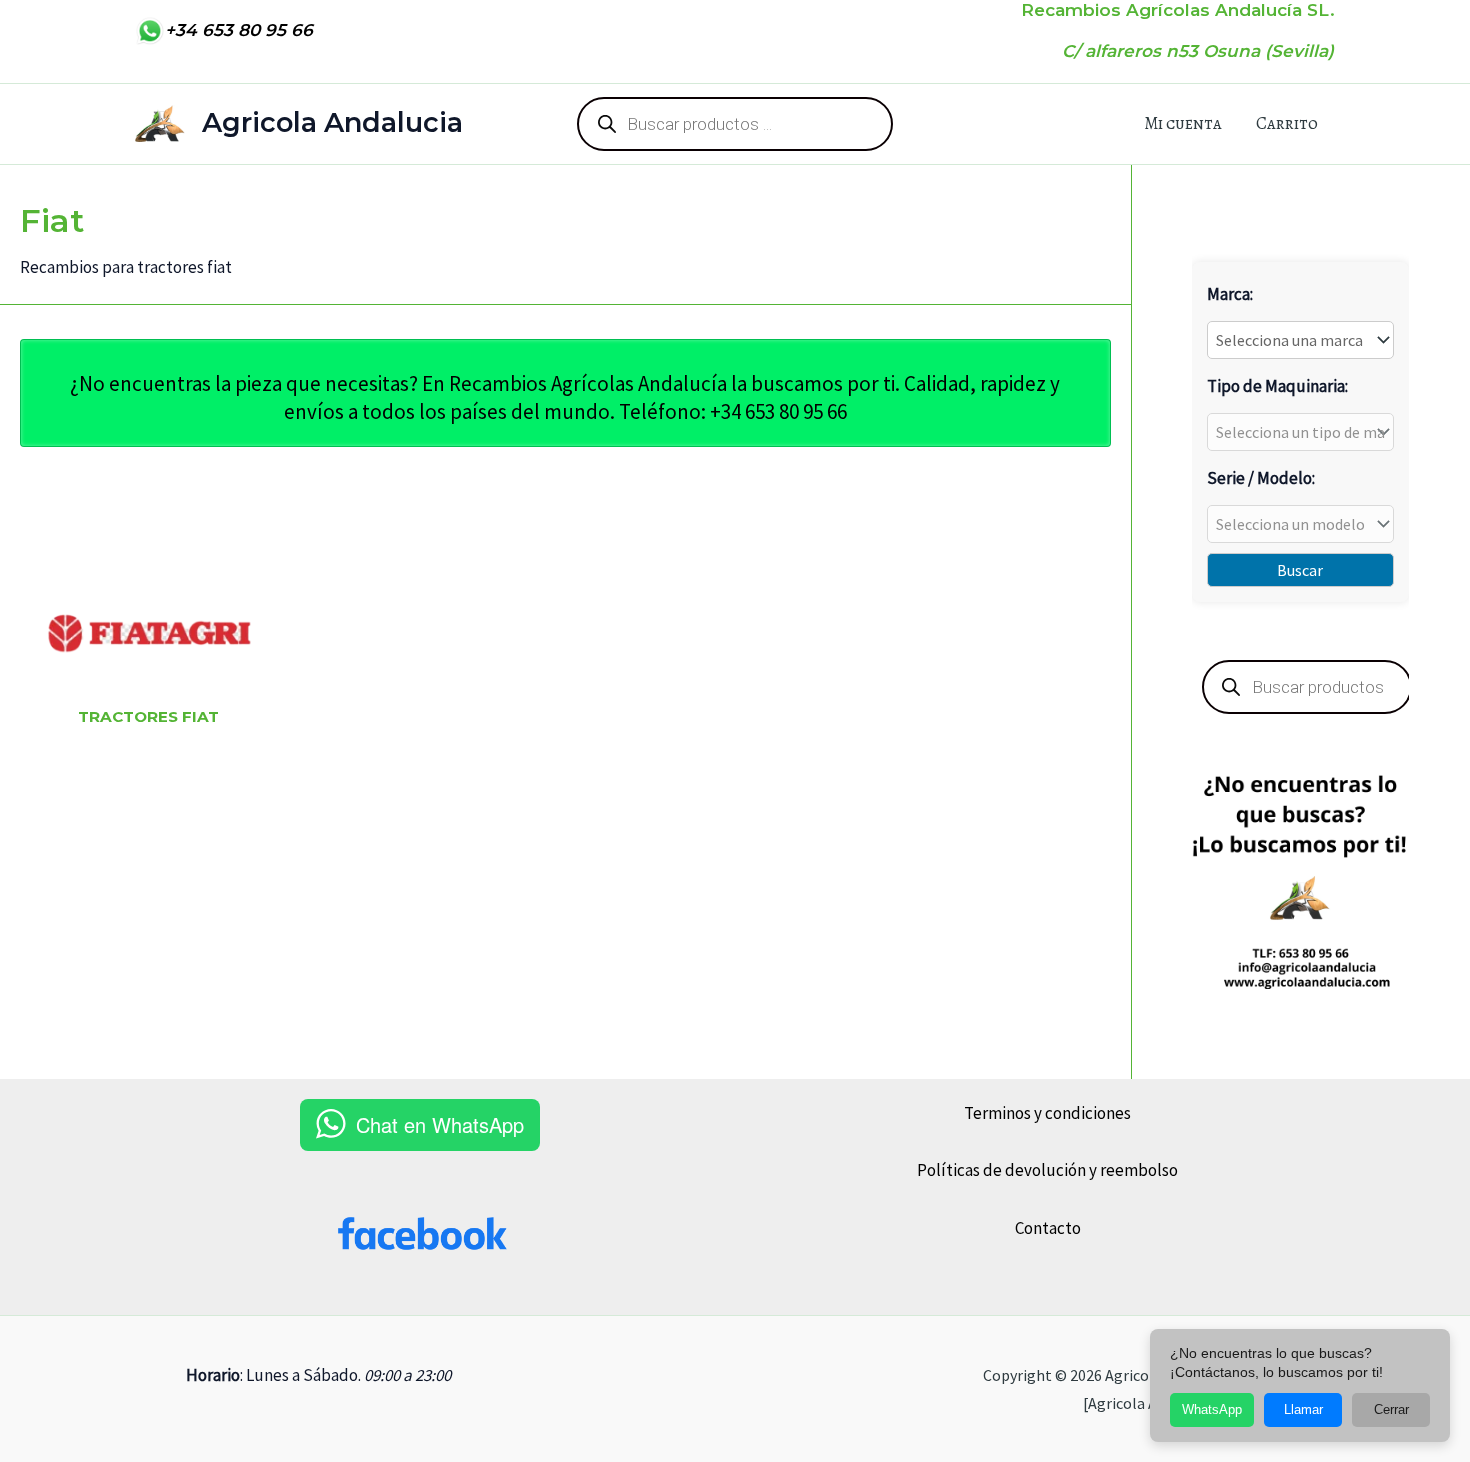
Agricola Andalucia (332, 122)
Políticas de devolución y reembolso (1047, 1170)
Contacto (1048, 1228)
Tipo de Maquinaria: (1277, 386)
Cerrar (1391, 1409)
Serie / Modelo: (1261, 478)
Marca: (1230, 294)
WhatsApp (1212, 1409)
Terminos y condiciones (1047, 1113)
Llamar (1303, 1409)
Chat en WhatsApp (440, 1124)
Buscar (1300, 570)
